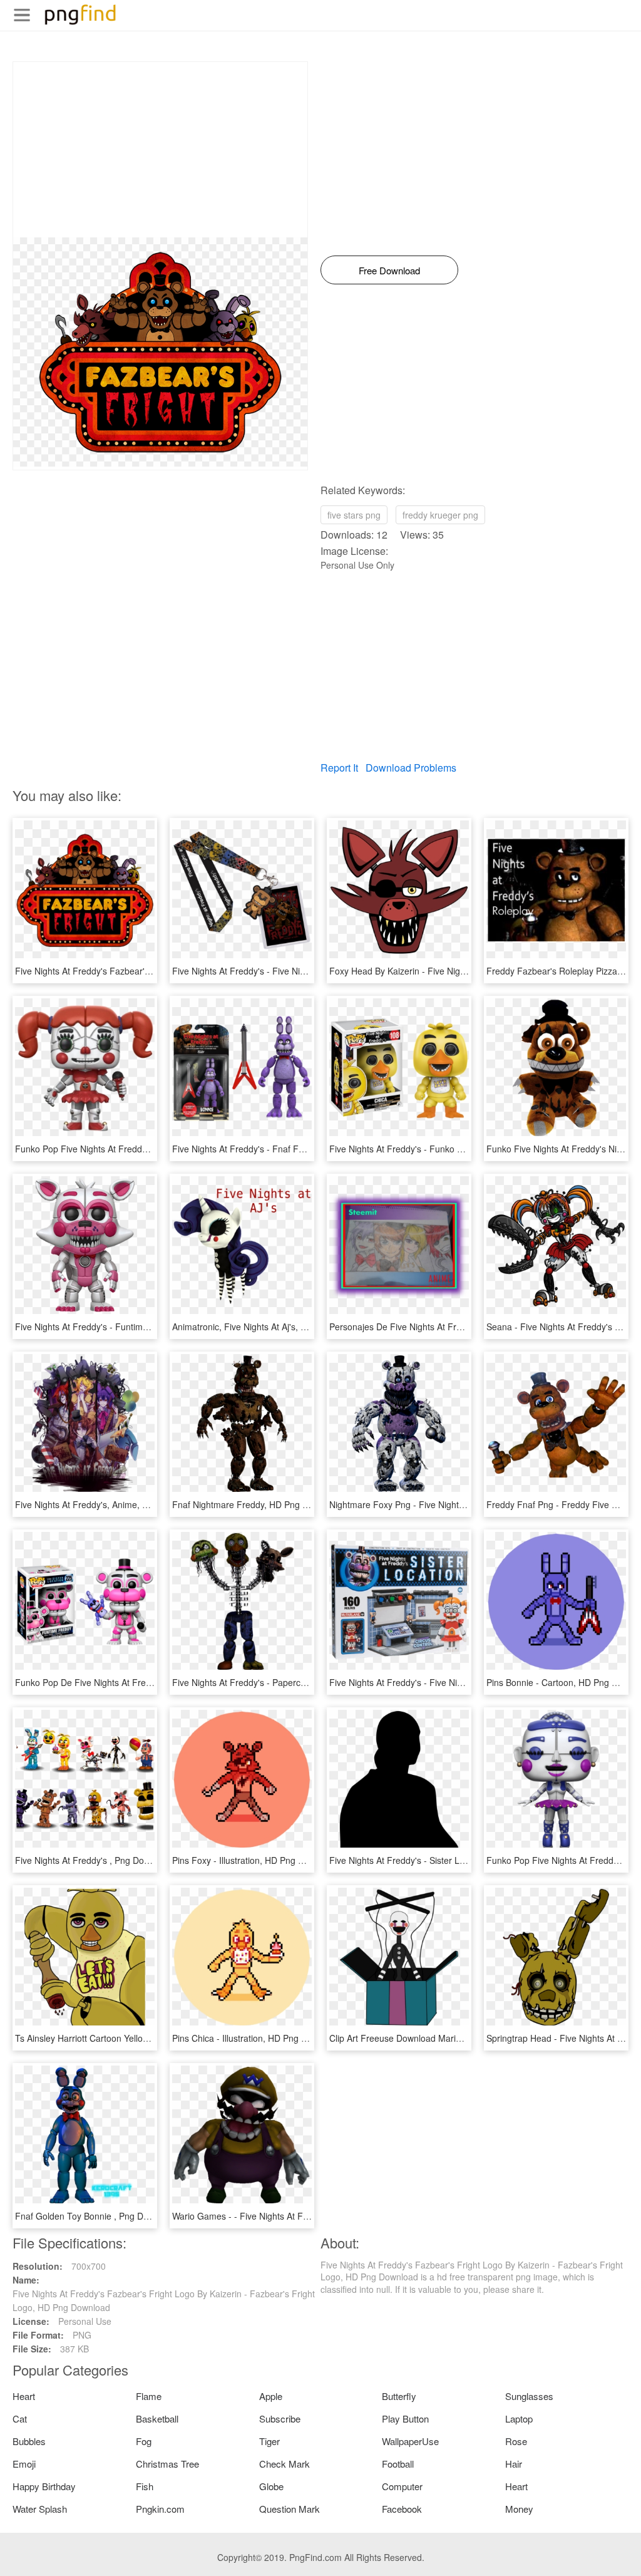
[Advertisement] (160, 150)
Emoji (24, 2464)
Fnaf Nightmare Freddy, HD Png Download (257, 1504)
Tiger (269, 2441)
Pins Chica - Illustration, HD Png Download (256, 2038)
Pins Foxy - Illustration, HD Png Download (255, 1860)
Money (519, 2509)
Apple (271, 2396)
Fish (145, 2486)
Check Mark (285, 2464)
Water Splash (40, 2509)
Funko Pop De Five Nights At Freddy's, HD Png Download (130, 1682)
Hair (514, 2464)
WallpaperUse (410, 2441)
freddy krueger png (440, 515)
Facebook (402, 2509)
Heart (24, 2396)
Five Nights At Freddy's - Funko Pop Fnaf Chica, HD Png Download (463, 1149)
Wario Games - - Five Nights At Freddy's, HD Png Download (291, 2216)
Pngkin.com (160, 2509)
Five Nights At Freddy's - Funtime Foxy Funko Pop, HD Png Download (154, 1327)
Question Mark (290, 2509)
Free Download (389, 270)
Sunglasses (529, 2396)
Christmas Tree (167, 2464)
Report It (339, 768)
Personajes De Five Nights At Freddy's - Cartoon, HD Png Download (464, 1327)
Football (398, 2464)
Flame (149, 2396)
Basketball (157, 2418)
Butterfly (399, 2396)
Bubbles (29, 2441)
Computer (402, 2486)
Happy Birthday (44, 2486)
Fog (144, 2441)
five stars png (354, 515)
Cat (20, 2418)
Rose (516, 2441)
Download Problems (411, 768)
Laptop (519, 2418)
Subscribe (280, 2418)
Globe (271, 2486)
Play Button (405, 2418)
